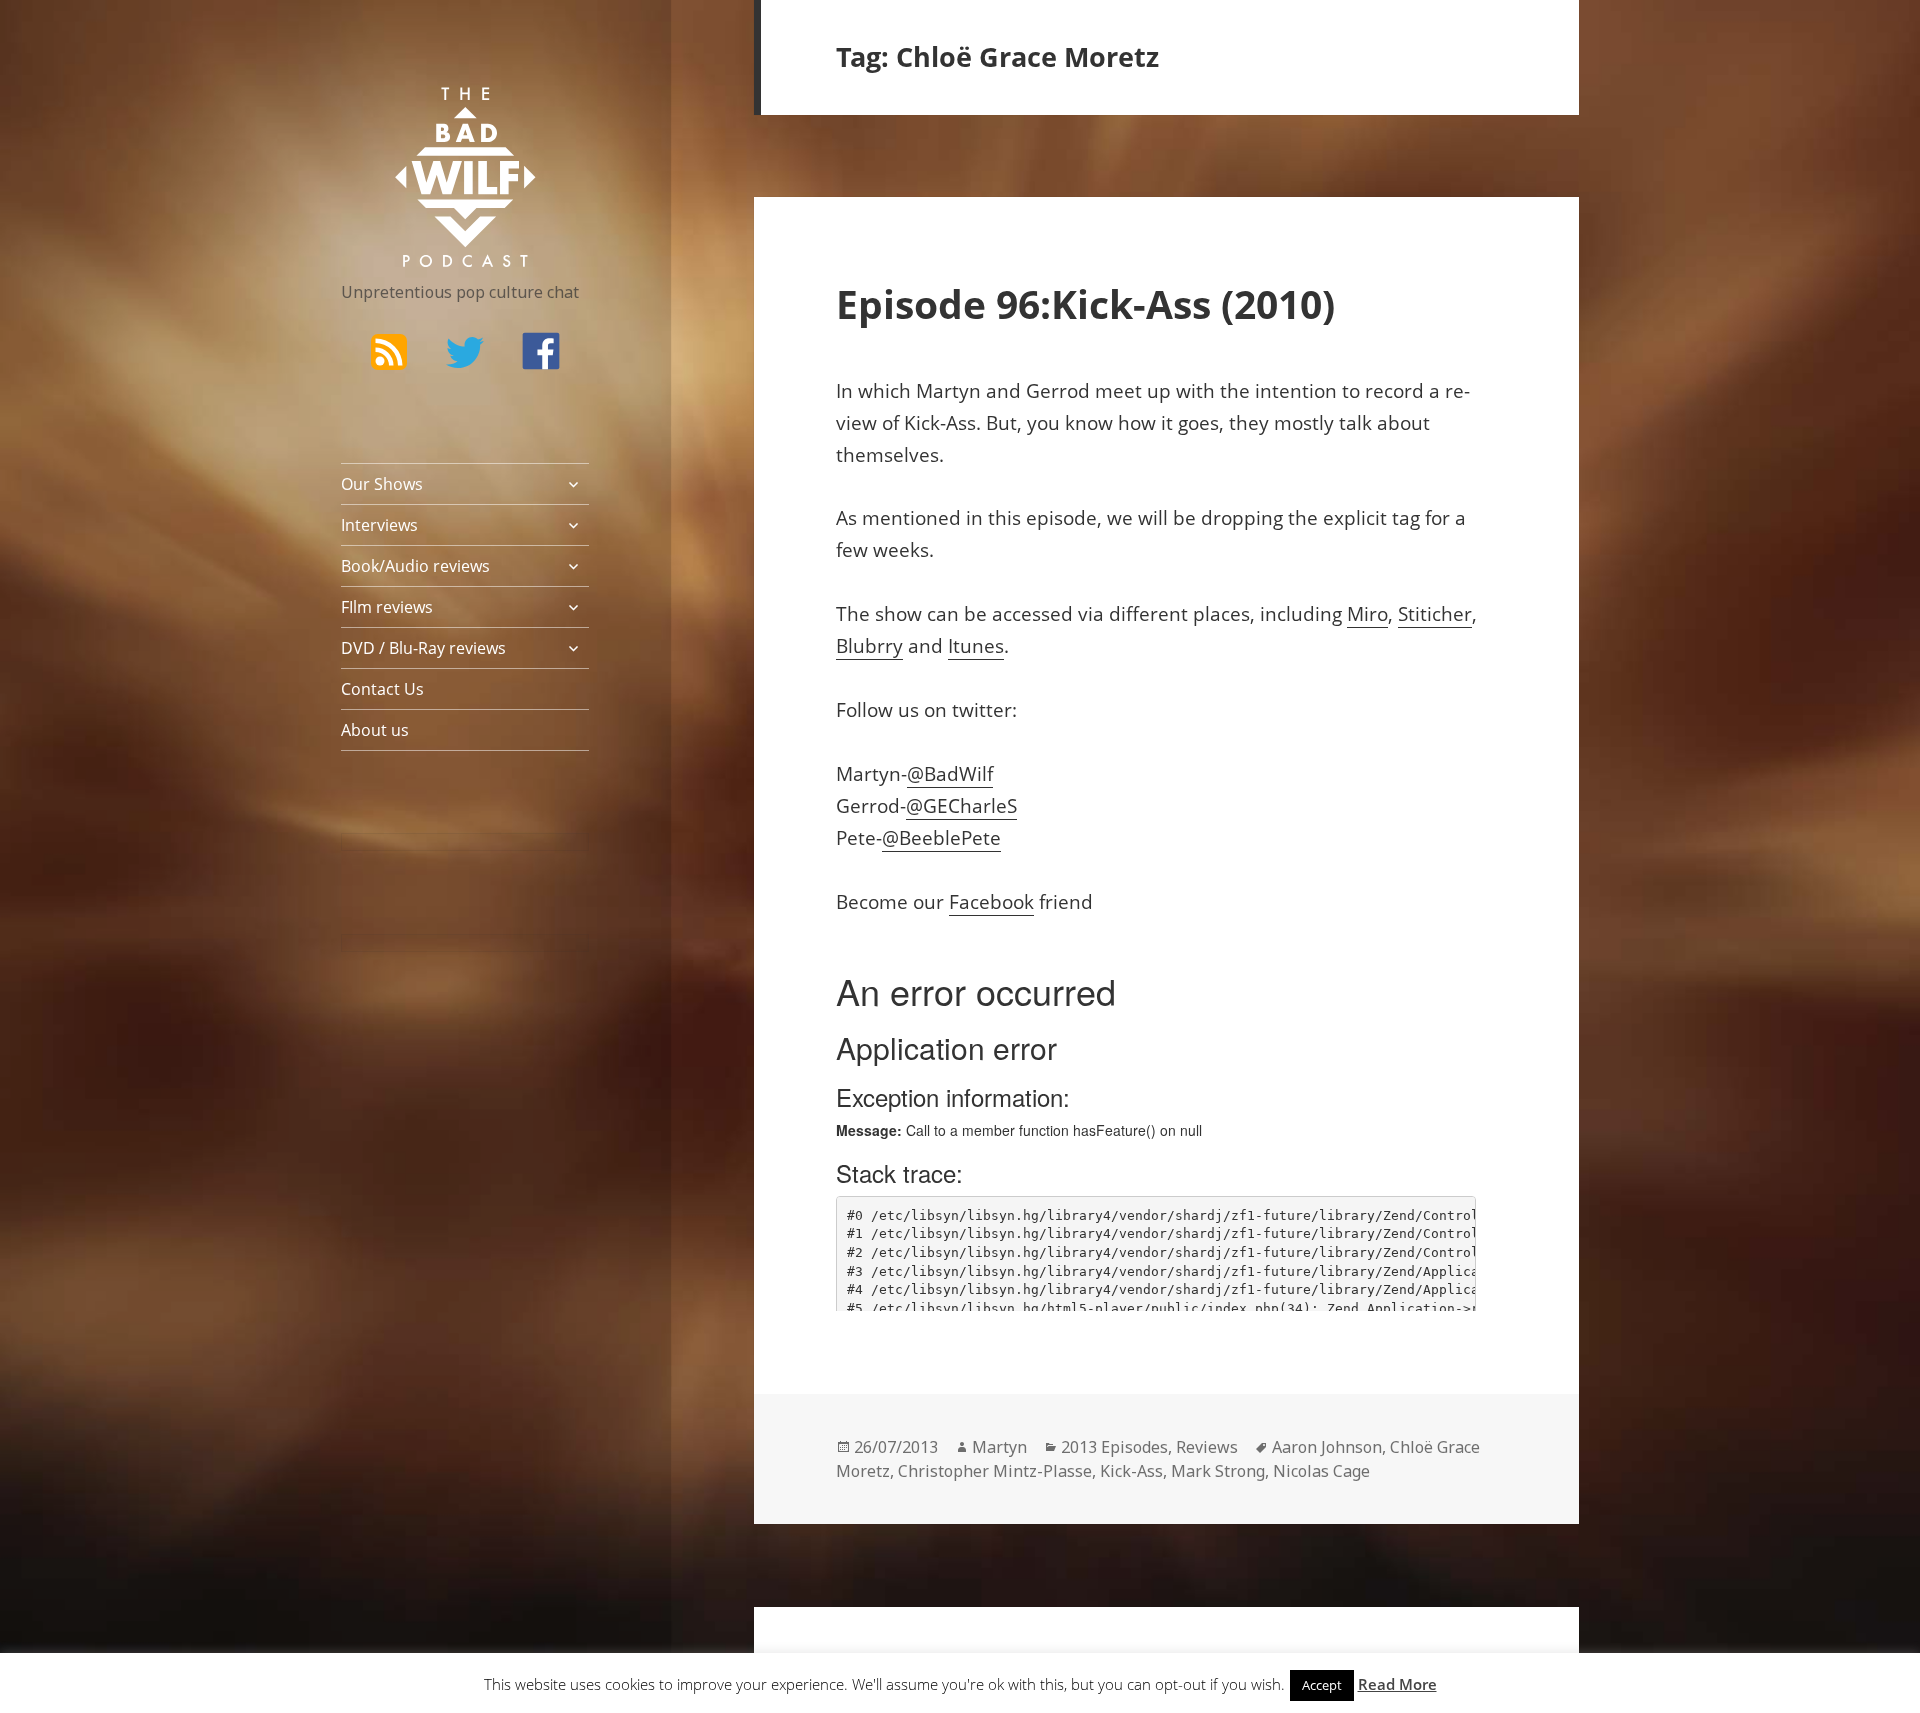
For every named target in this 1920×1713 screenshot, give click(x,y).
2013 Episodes (1114, 1447)
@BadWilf (950, 774)
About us (375, 730)
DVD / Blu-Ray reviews (423, 648)
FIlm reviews (387, 607)
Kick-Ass (1131, 1471)
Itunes (976, 646)
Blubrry (869, 646)
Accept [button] (1322, 1685)
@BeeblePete (941, 838)
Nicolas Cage (1321, 1471)
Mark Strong (1218, 1471)
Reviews (1207, 1447)
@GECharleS (961, 806)
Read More (1397, 1684)
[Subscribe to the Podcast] (389, 351)
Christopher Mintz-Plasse (995, 1471)
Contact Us (382, 689)
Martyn (999, 1447)
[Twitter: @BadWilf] (465, 356)
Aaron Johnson (1327, 1447)
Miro (1367, 614)
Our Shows (382, 484)
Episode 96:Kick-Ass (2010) (1085, 303)
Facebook (991, 902)
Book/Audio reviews (415, 566)
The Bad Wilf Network (426, 116)
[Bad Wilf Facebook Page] (541, 351)
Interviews (379, 525)
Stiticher (1435, 614)
